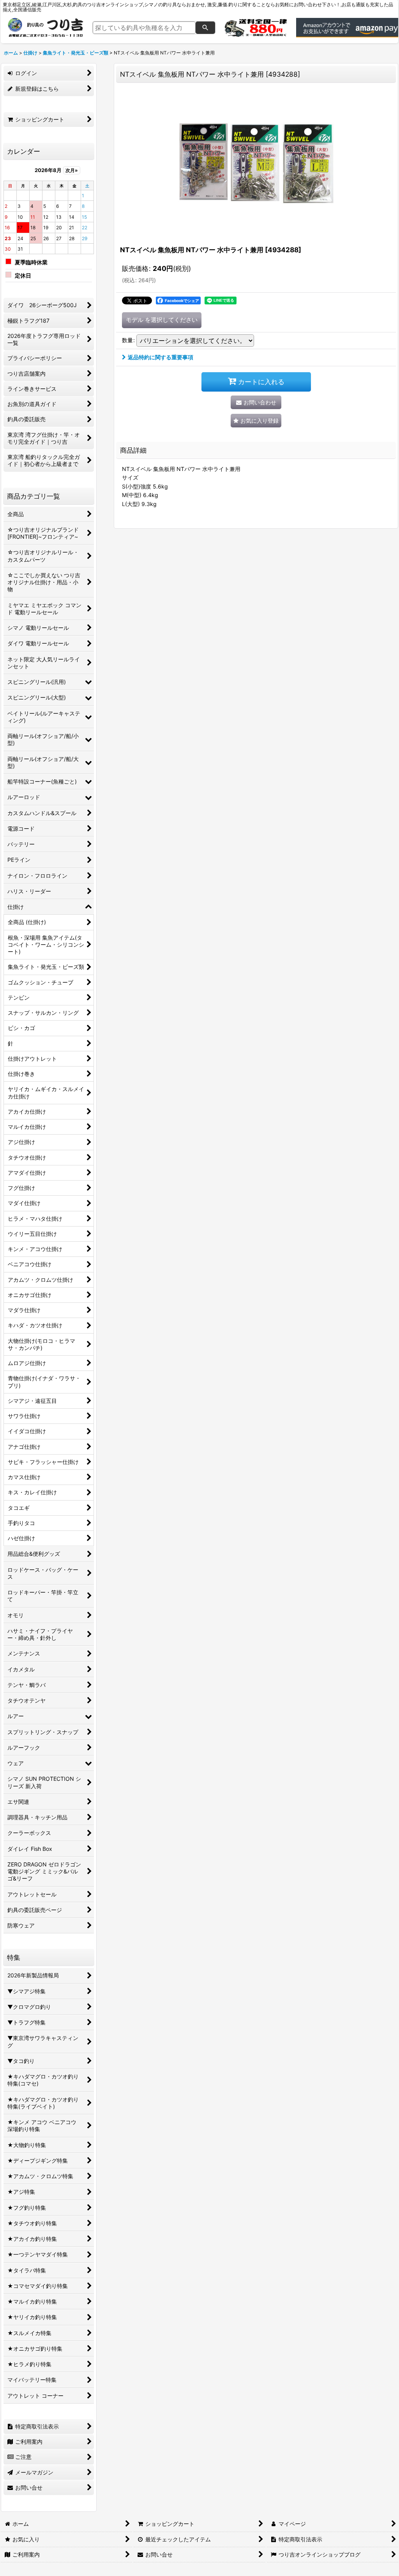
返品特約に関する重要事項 (161, 357)
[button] (256, 421)
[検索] (205, 28)
